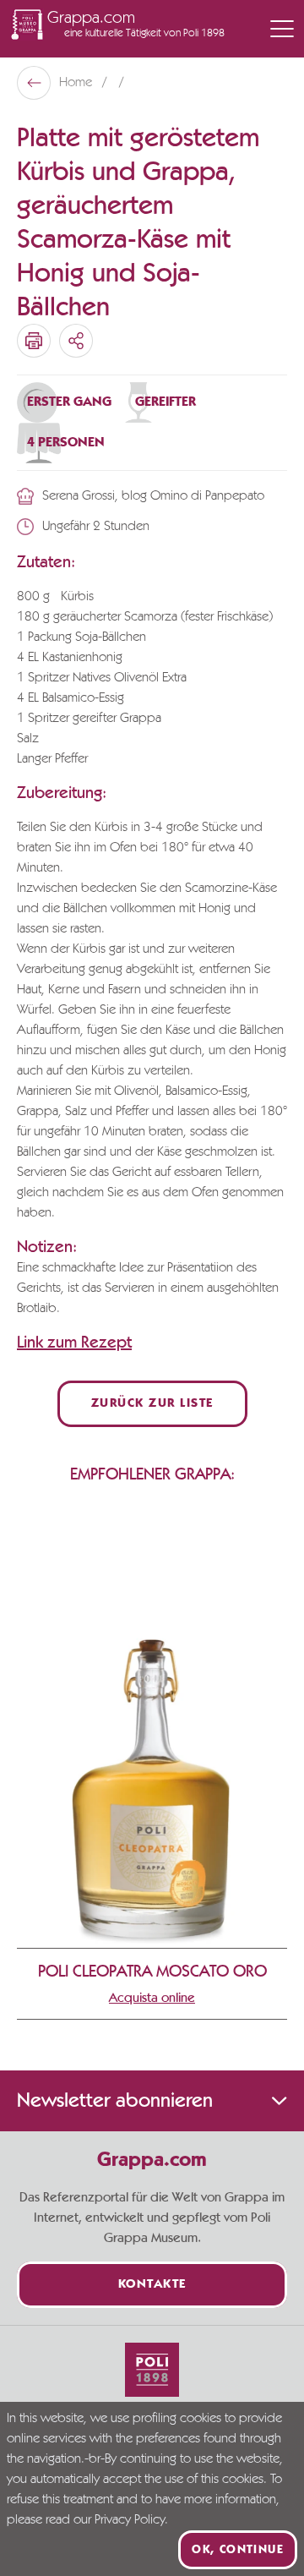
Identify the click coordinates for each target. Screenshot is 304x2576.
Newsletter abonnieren (115, 2101)
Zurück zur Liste (152, 1404)
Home (77, 83)
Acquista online (152, 1998)
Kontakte (152, 2285)
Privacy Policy (130, 2520)
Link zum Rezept (74, 1343)
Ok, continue (238, 2550)
